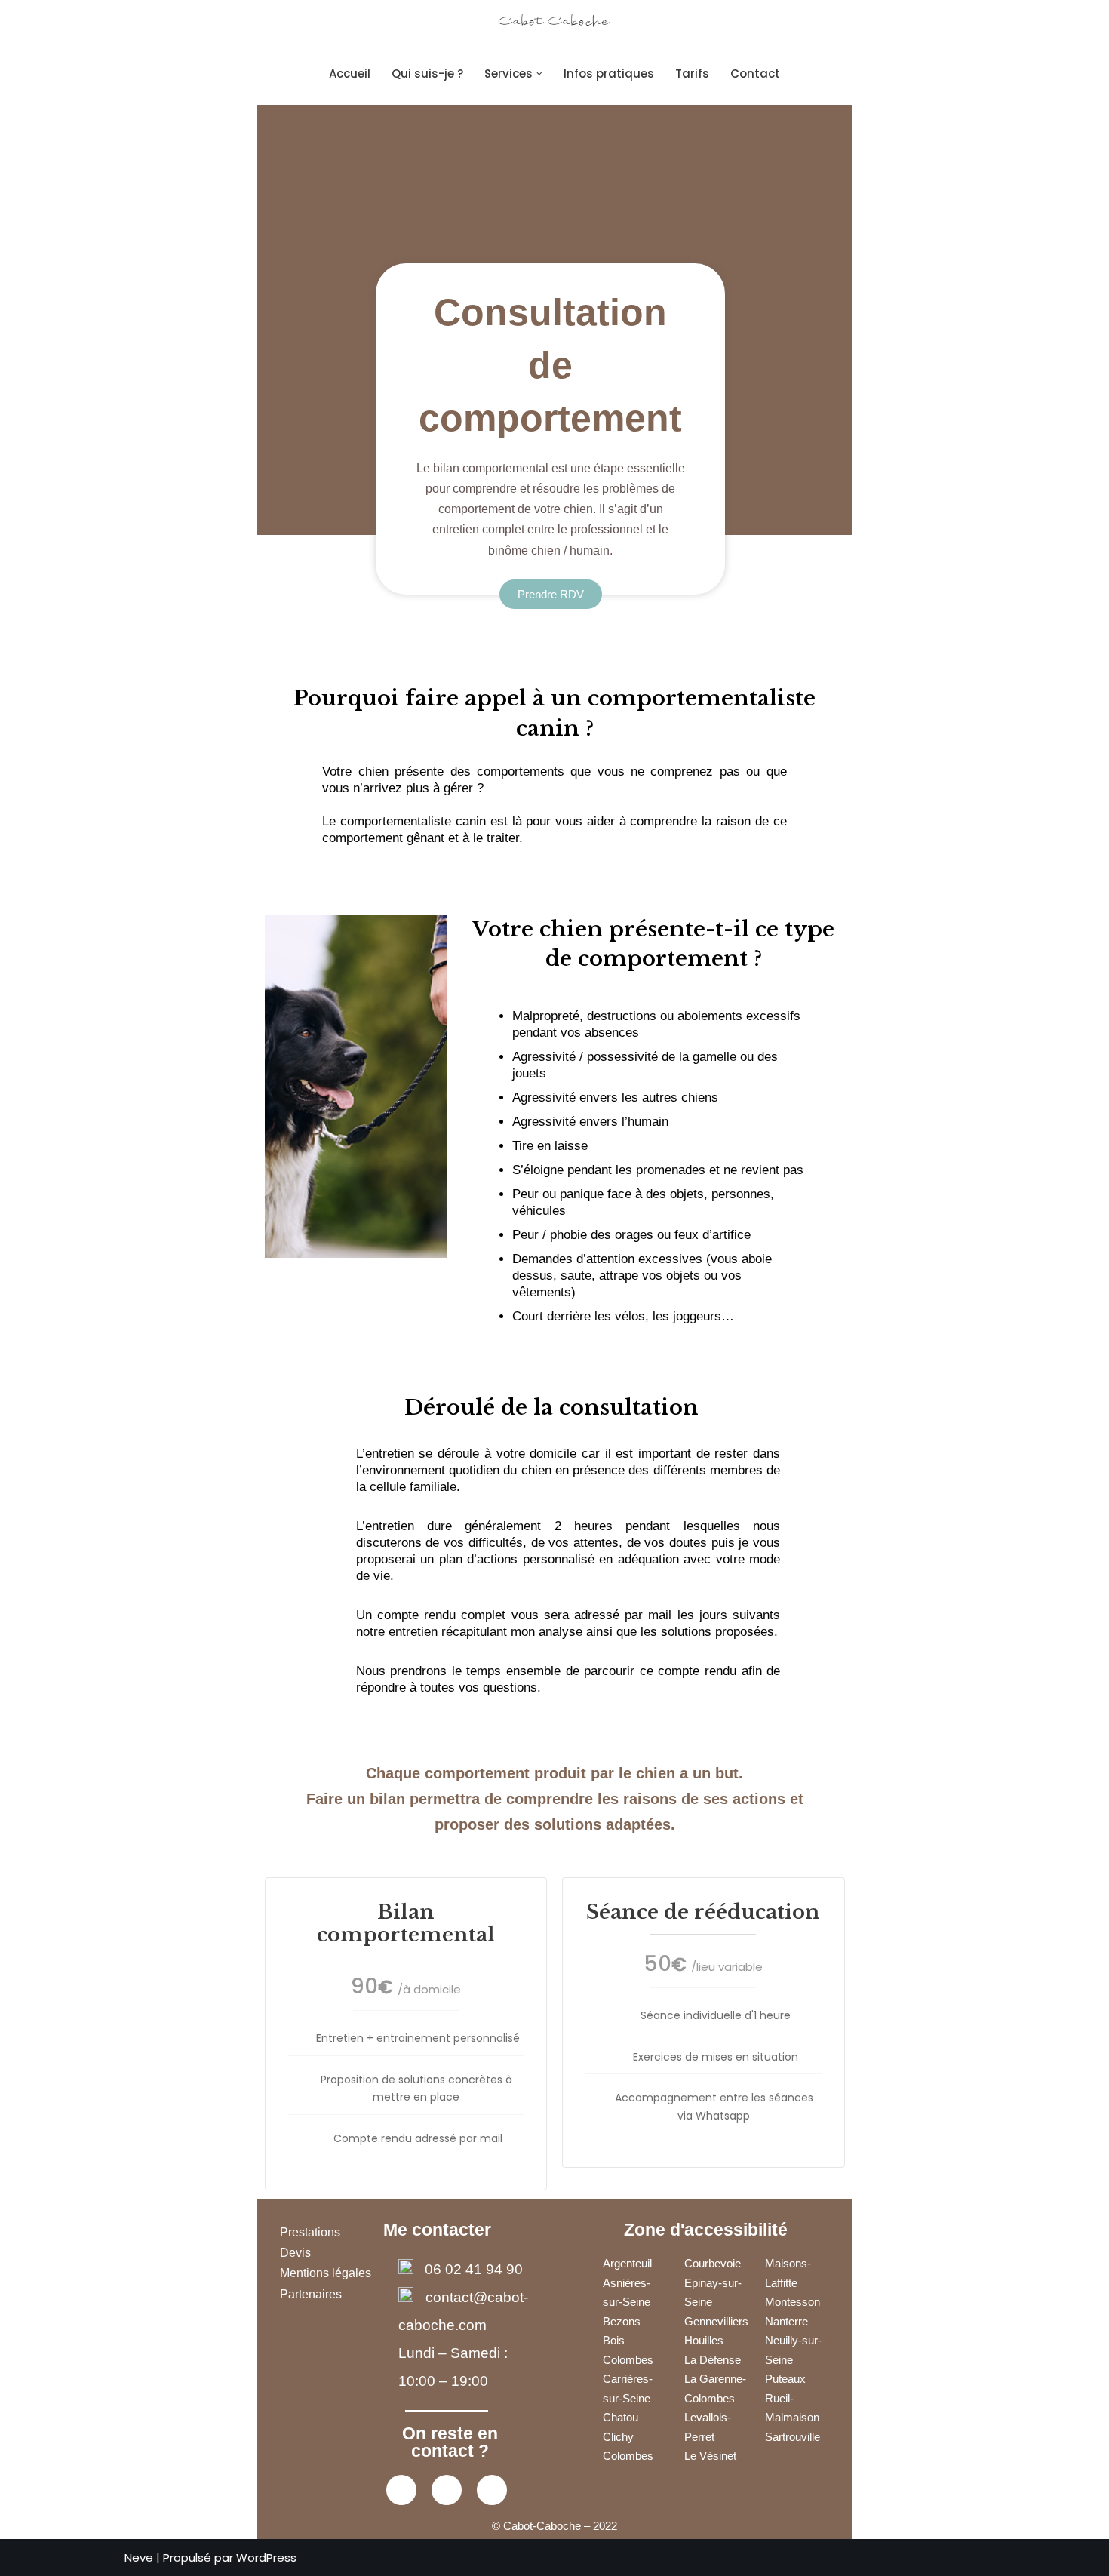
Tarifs (692, 74)
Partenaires (311, 2294)
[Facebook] (401, 2490)
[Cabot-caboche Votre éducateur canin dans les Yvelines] (554, 21)
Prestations (310, 2232)
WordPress (266, 2558)
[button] (539, 74)
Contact (755, 74)
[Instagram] (447, 2490)
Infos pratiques (609, 74)
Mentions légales (326, 2273)
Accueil (350, 74)
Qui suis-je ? (427, 74)
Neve (139, 2558)
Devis (297, 2253)
